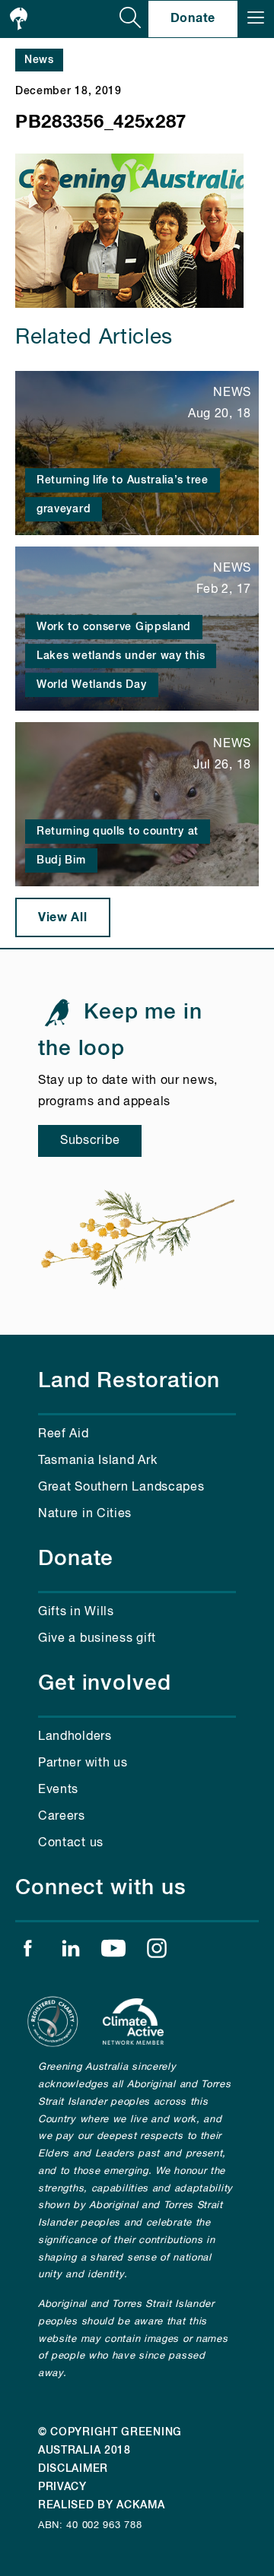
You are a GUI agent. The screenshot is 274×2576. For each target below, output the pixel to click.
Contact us (71, 1843)
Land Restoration (129, 1381)
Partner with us (83, 1763)
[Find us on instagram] (157, 1952)
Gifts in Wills (76, 1612)
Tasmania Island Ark (97, 1461)
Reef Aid (64, 1434)
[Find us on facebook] (27, 1952)
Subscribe (90, 1141)
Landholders (75, 1737)
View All (63, 917)
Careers (62, 1817)
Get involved (105, 1684)
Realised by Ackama (102, 2505)
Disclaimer (73, 2469)
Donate (193, 18)
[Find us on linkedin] (71, 1952)
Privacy (62, 2487)
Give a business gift (97, 1639)
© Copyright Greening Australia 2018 (110, 2441)
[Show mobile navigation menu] (256, 19)
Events (58, 1790)
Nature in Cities (85, 1514)
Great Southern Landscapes (121, 1488)
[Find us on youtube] (113, 1952)
